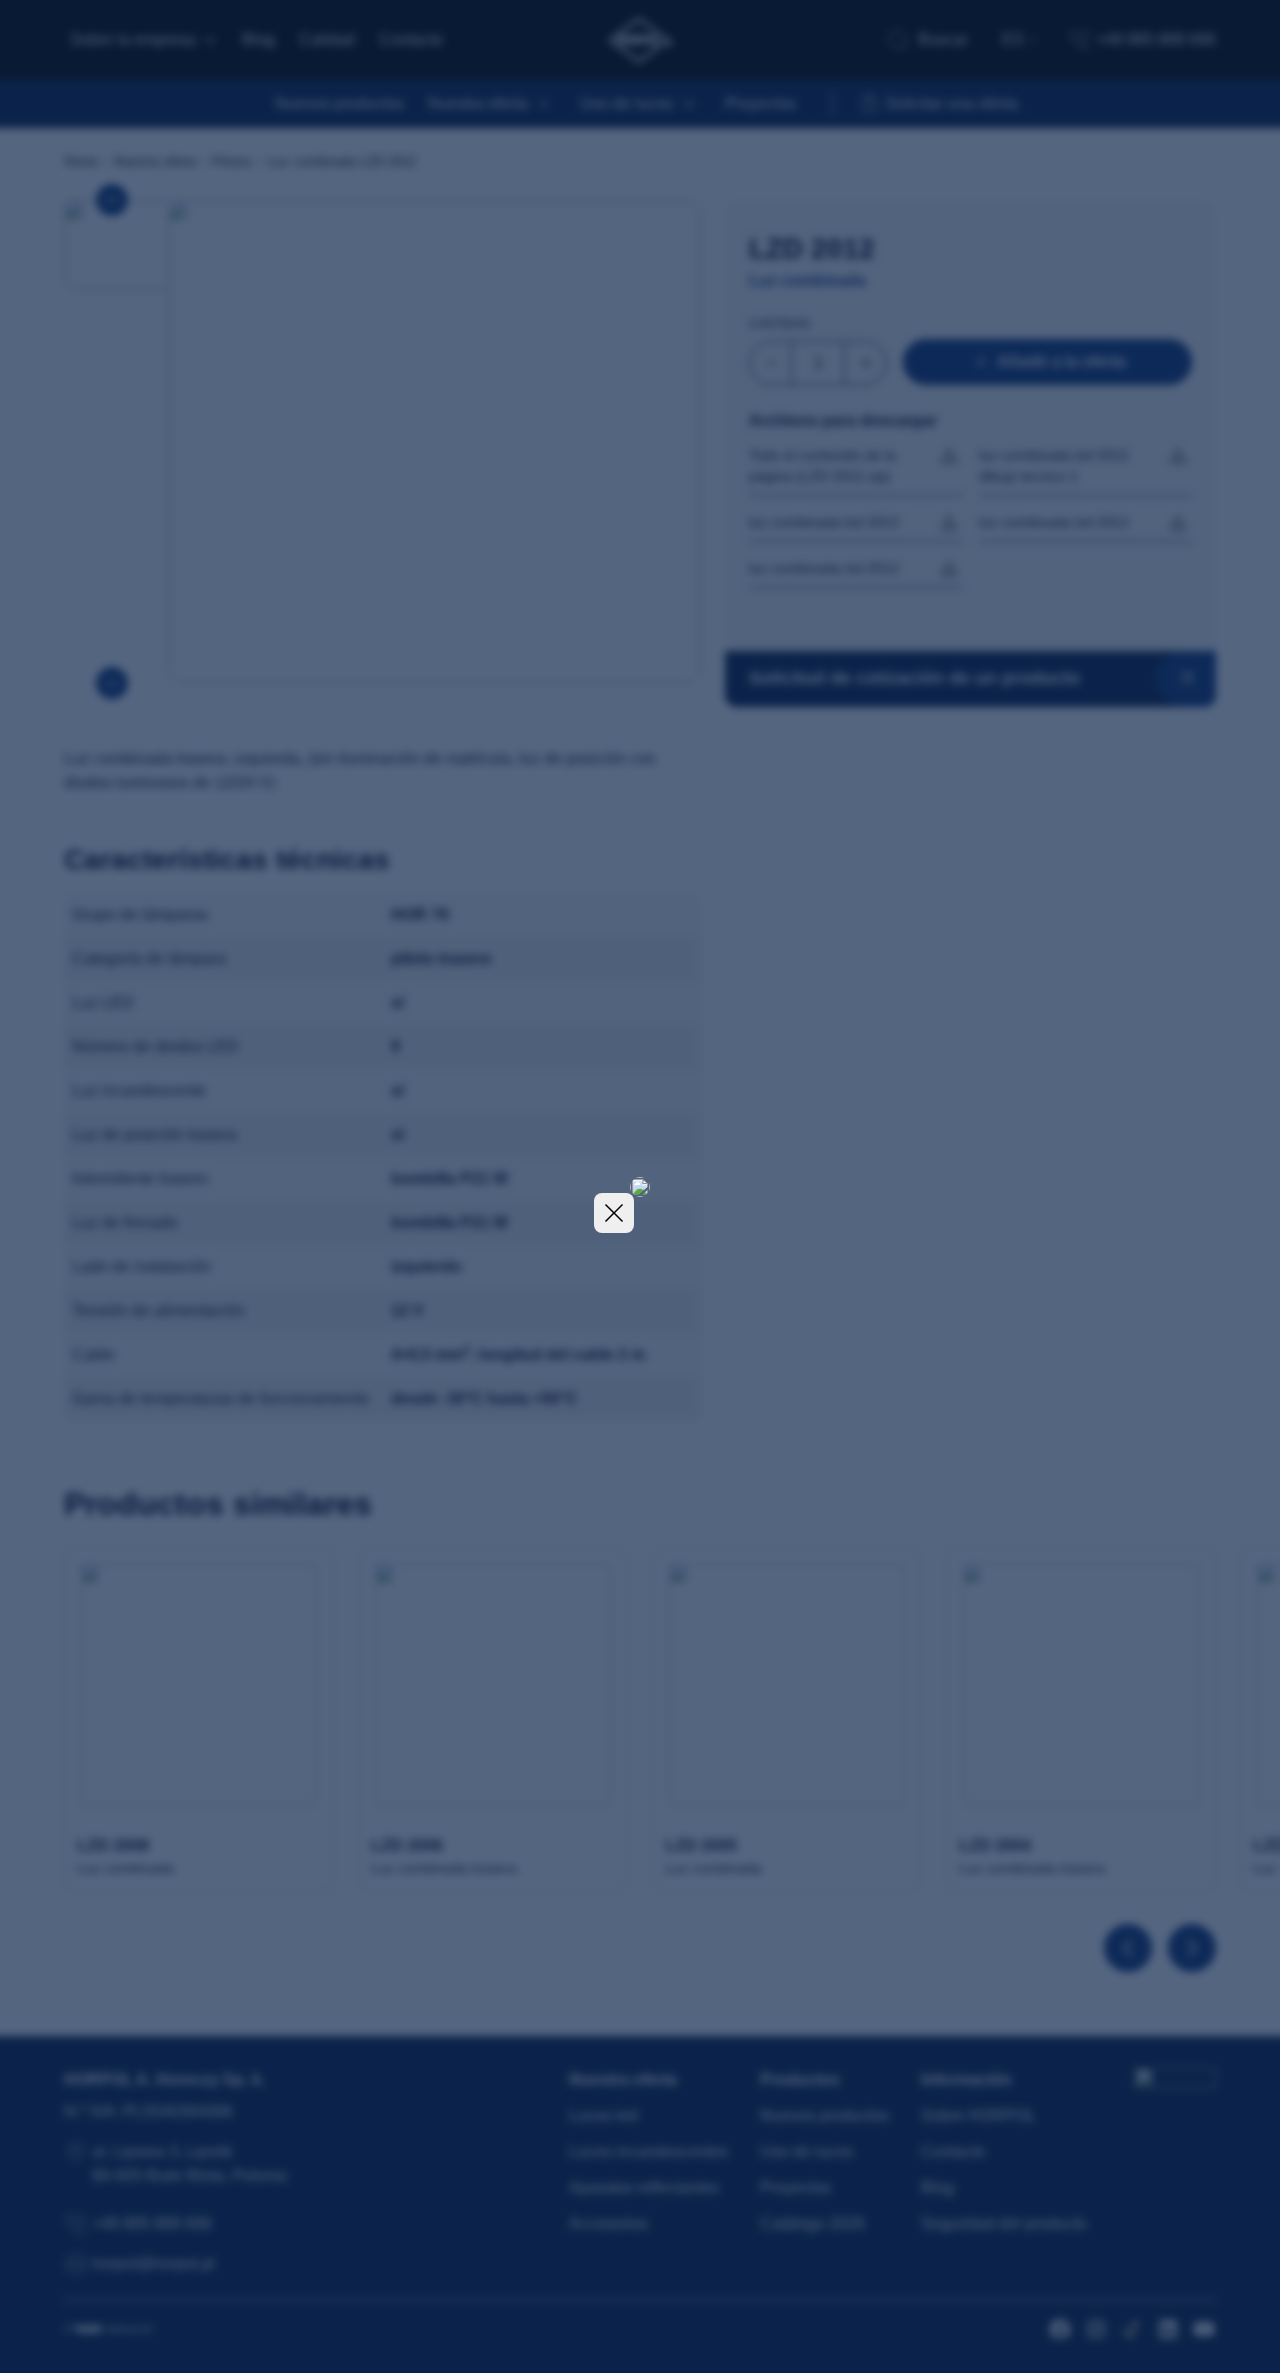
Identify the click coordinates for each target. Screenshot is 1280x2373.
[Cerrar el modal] (614, 1213)
